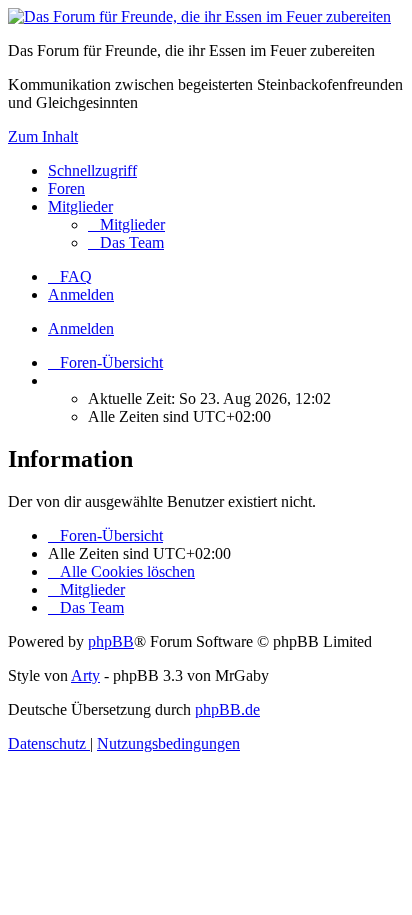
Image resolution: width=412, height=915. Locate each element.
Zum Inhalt (43, 136)
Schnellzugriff (92, 170)
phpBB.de (227, 709)
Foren (66, 188)
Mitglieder (80, 206)
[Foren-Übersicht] (199, 16)
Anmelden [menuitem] (81, 294)
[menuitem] (126, 224)
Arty (85, 675)
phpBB (111, 641)
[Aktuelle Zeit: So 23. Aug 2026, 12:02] (54, 380)
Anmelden (81, 328)
